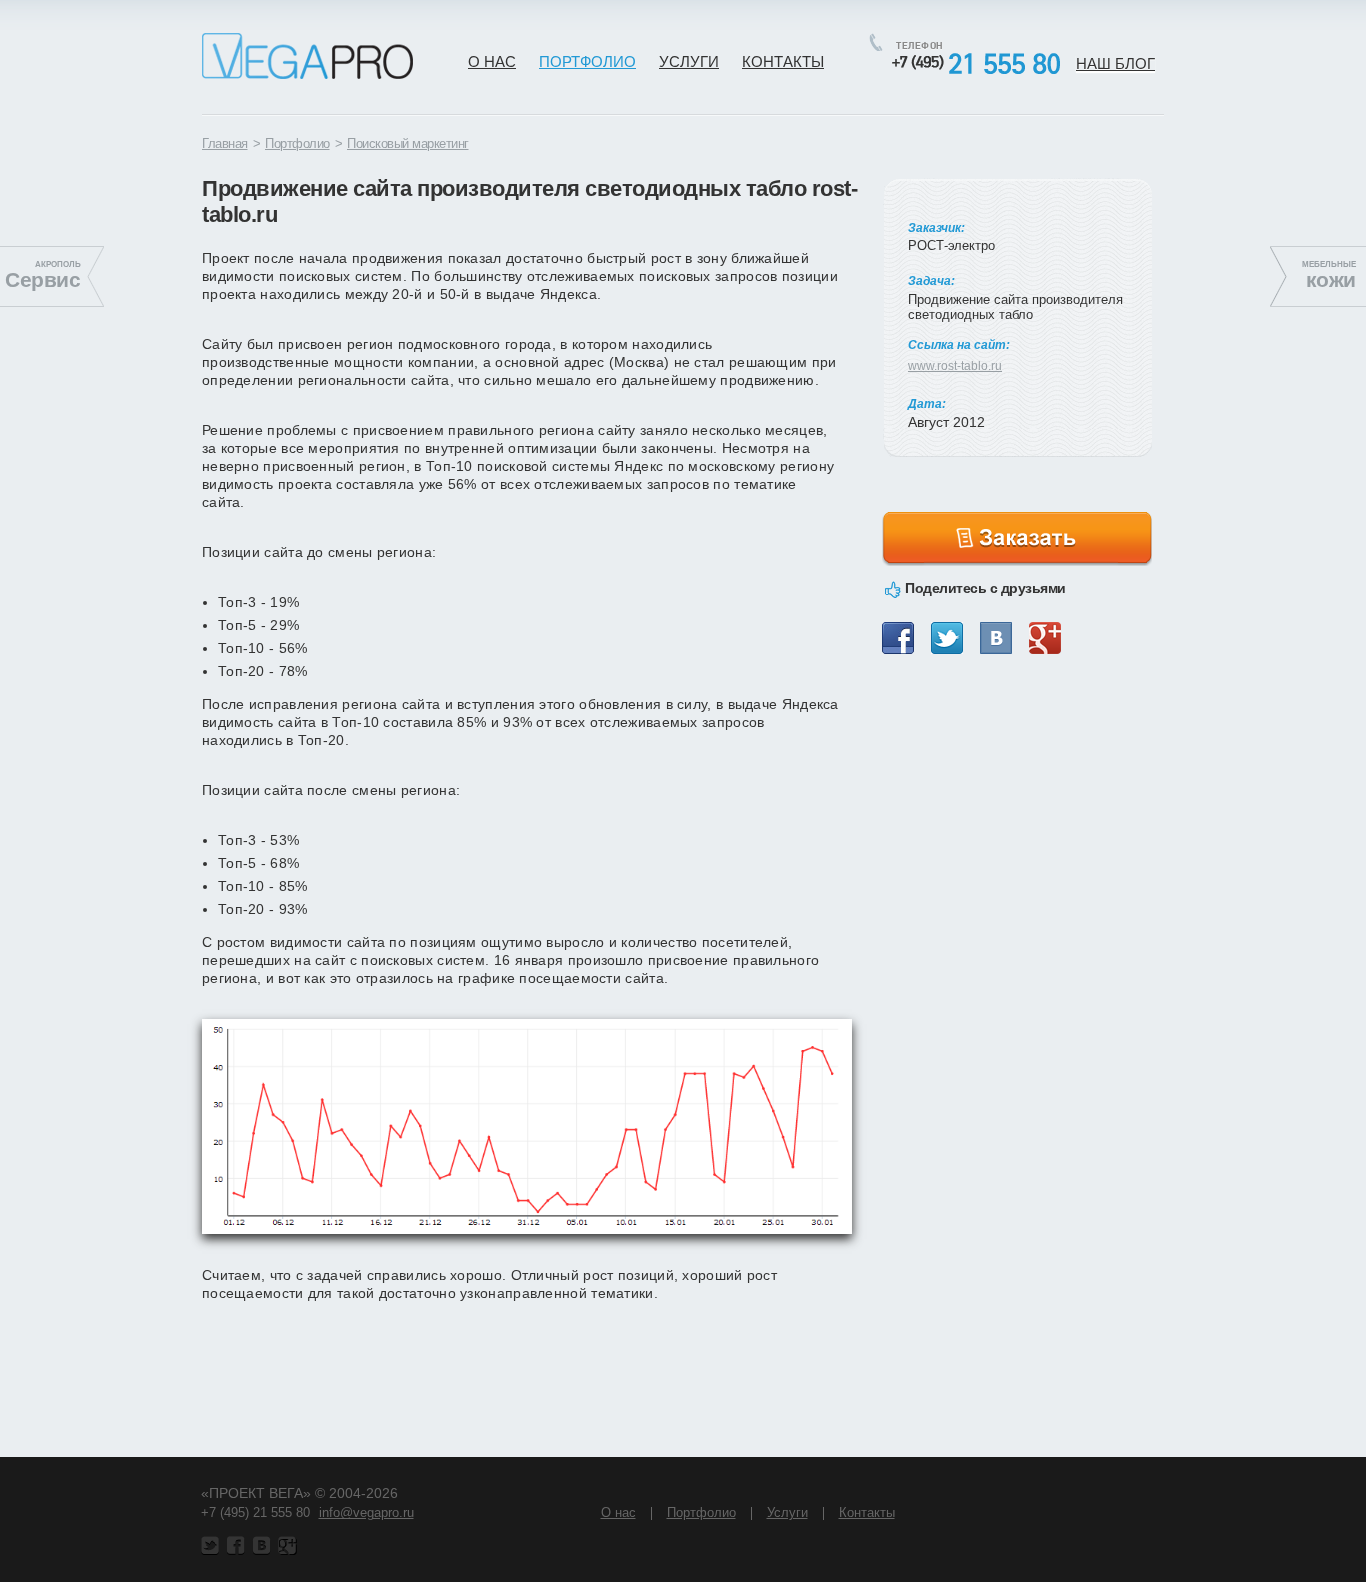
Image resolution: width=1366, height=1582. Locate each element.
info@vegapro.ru (366, 1512)
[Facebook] (898, 638)
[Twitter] (947, 638)
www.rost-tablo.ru (955, 366)
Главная (225, 143)
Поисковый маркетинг (408, 143)
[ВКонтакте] (996, 638)
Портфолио (297, 143)
